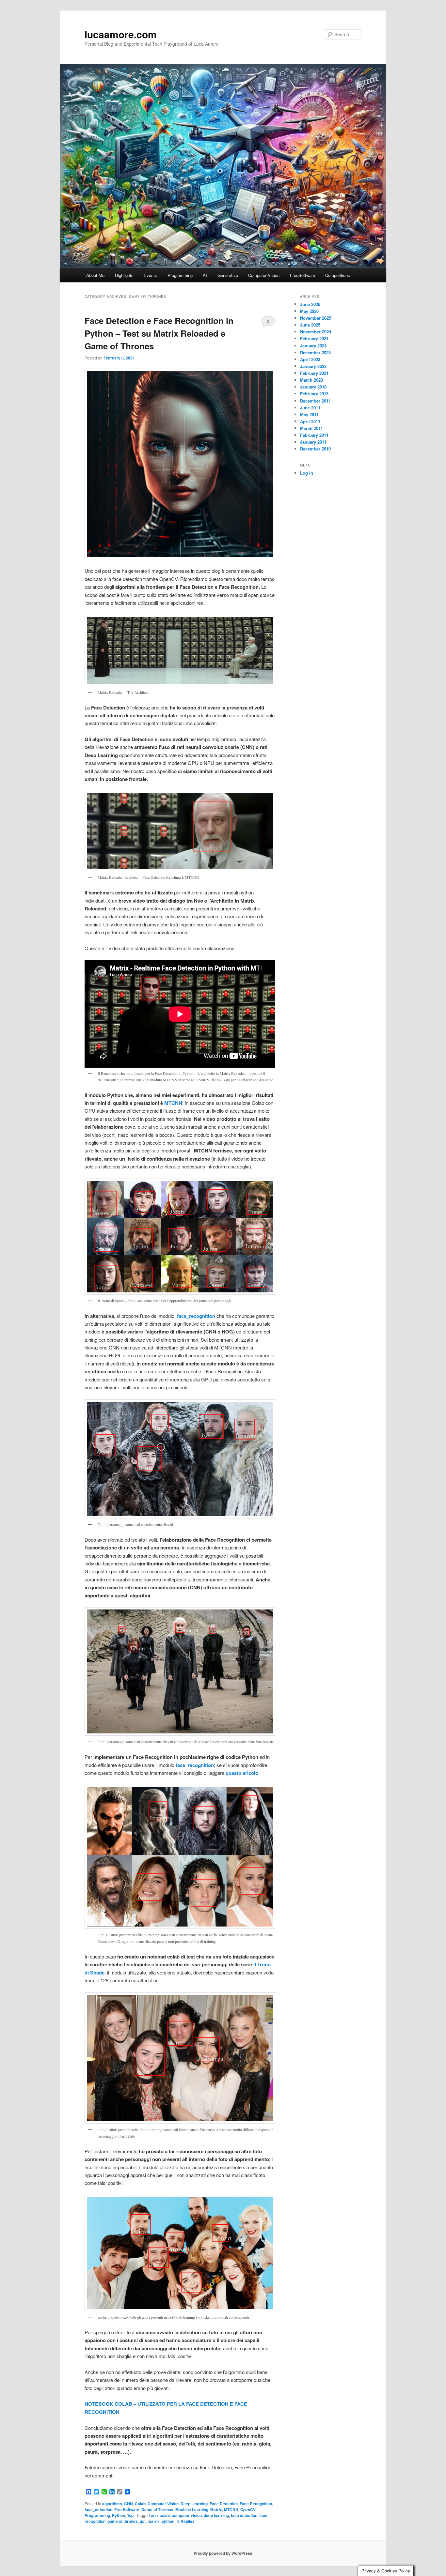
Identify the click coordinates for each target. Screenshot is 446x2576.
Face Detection (224, 2504)
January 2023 (313, 366)
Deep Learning (194, 2504)
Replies (186, 2521)
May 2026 (309, 311)
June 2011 (310, 408)
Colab (140, 2504)
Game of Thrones (157, 2509)
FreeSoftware (303, 275)
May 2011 (309, 414)
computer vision (187, 2515)
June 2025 (310, 325)
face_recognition (195, 1765)
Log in (307, 473)
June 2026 (310, 304)
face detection (244, 2515)
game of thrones (123, 2521)
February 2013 (314, 394)
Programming (180, 275)
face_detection (98, 2509)
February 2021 (314, 373)
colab (165, 2515)
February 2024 (314, 338)
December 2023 (315, 352)
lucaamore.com (121, 34)
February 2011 (314, 435)
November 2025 (316, 318)
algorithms (112, 2504)
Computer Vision (264, 275)
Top (130, 2515)
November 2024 (316, 332)
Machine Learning (192, 2509)
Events (150, 275)
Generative (228, 275)
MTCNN (173, 1103)
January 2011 (313, 442)
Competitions (338, 275)
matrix (154, 2521)
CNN (128, 2504)
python (168, 2521)
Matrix (216, 2509)
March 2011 (311, 428)
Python (119, 2515)
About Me (95, 275)
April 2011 (310, 421)
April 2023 (310, 359)
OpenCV (248, 2509)
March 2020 (311, 380)
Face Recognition (256, 2504)
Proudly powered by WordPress (223, 2553)
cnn (154, 2515)
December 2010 (315, 449)
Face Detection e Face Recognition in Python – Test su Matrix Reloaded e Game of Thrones (159, 333)
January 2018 (313, 387)
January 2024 (313, 346)
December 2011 (315, 401)
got (143, 2521)
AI (205, 275)
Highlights (124, 275)
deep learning (216, 2515)
